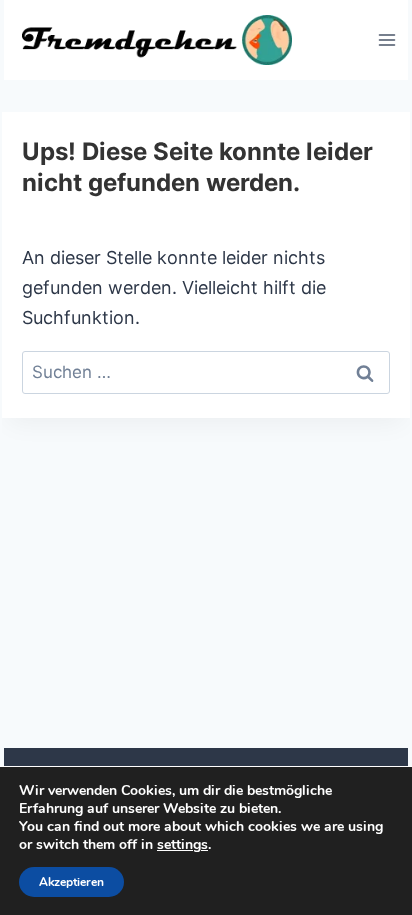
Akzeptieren (71, 882)
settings (182, 845)
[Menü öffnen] (386, 39)
